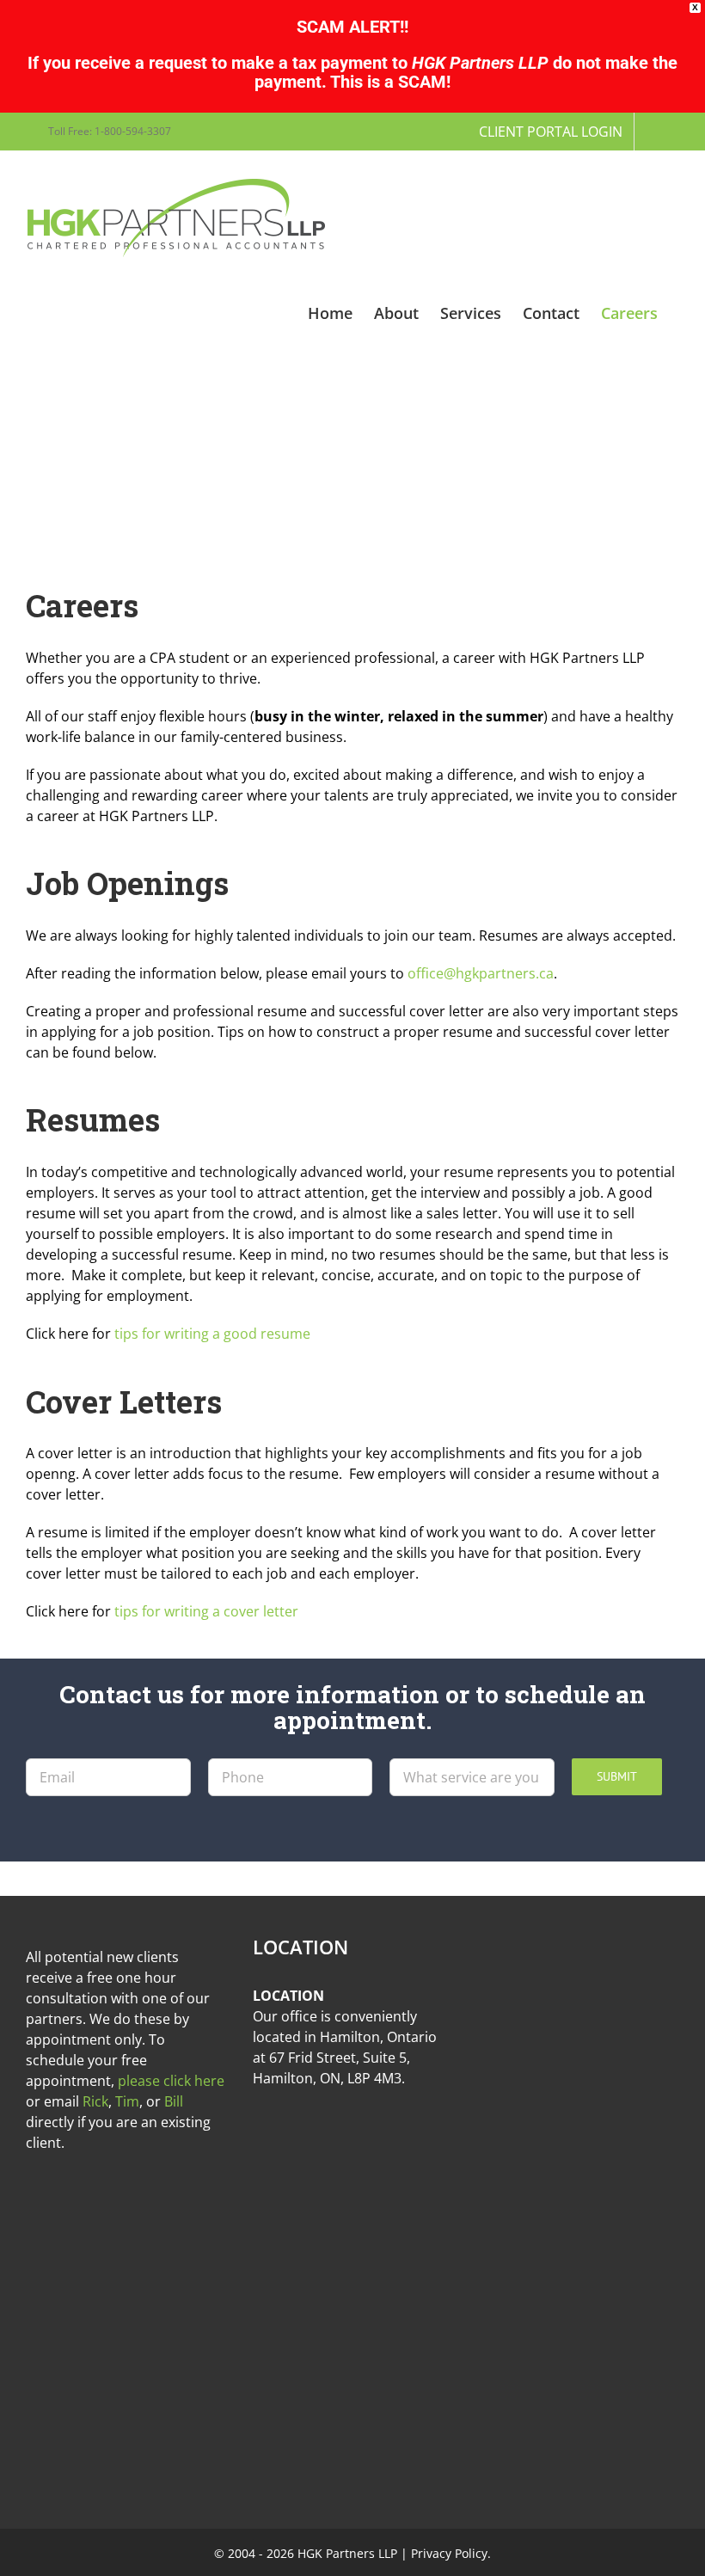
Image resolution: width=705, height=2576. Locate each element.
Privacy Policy (449, 2553)
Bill (174, 2101)
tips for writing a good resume (212, 1334)
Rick (95, 2101)
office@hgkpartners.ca (481, 973)
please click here (171, 2081)
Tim (127, 2101)
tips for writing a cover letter (206, 1611)
